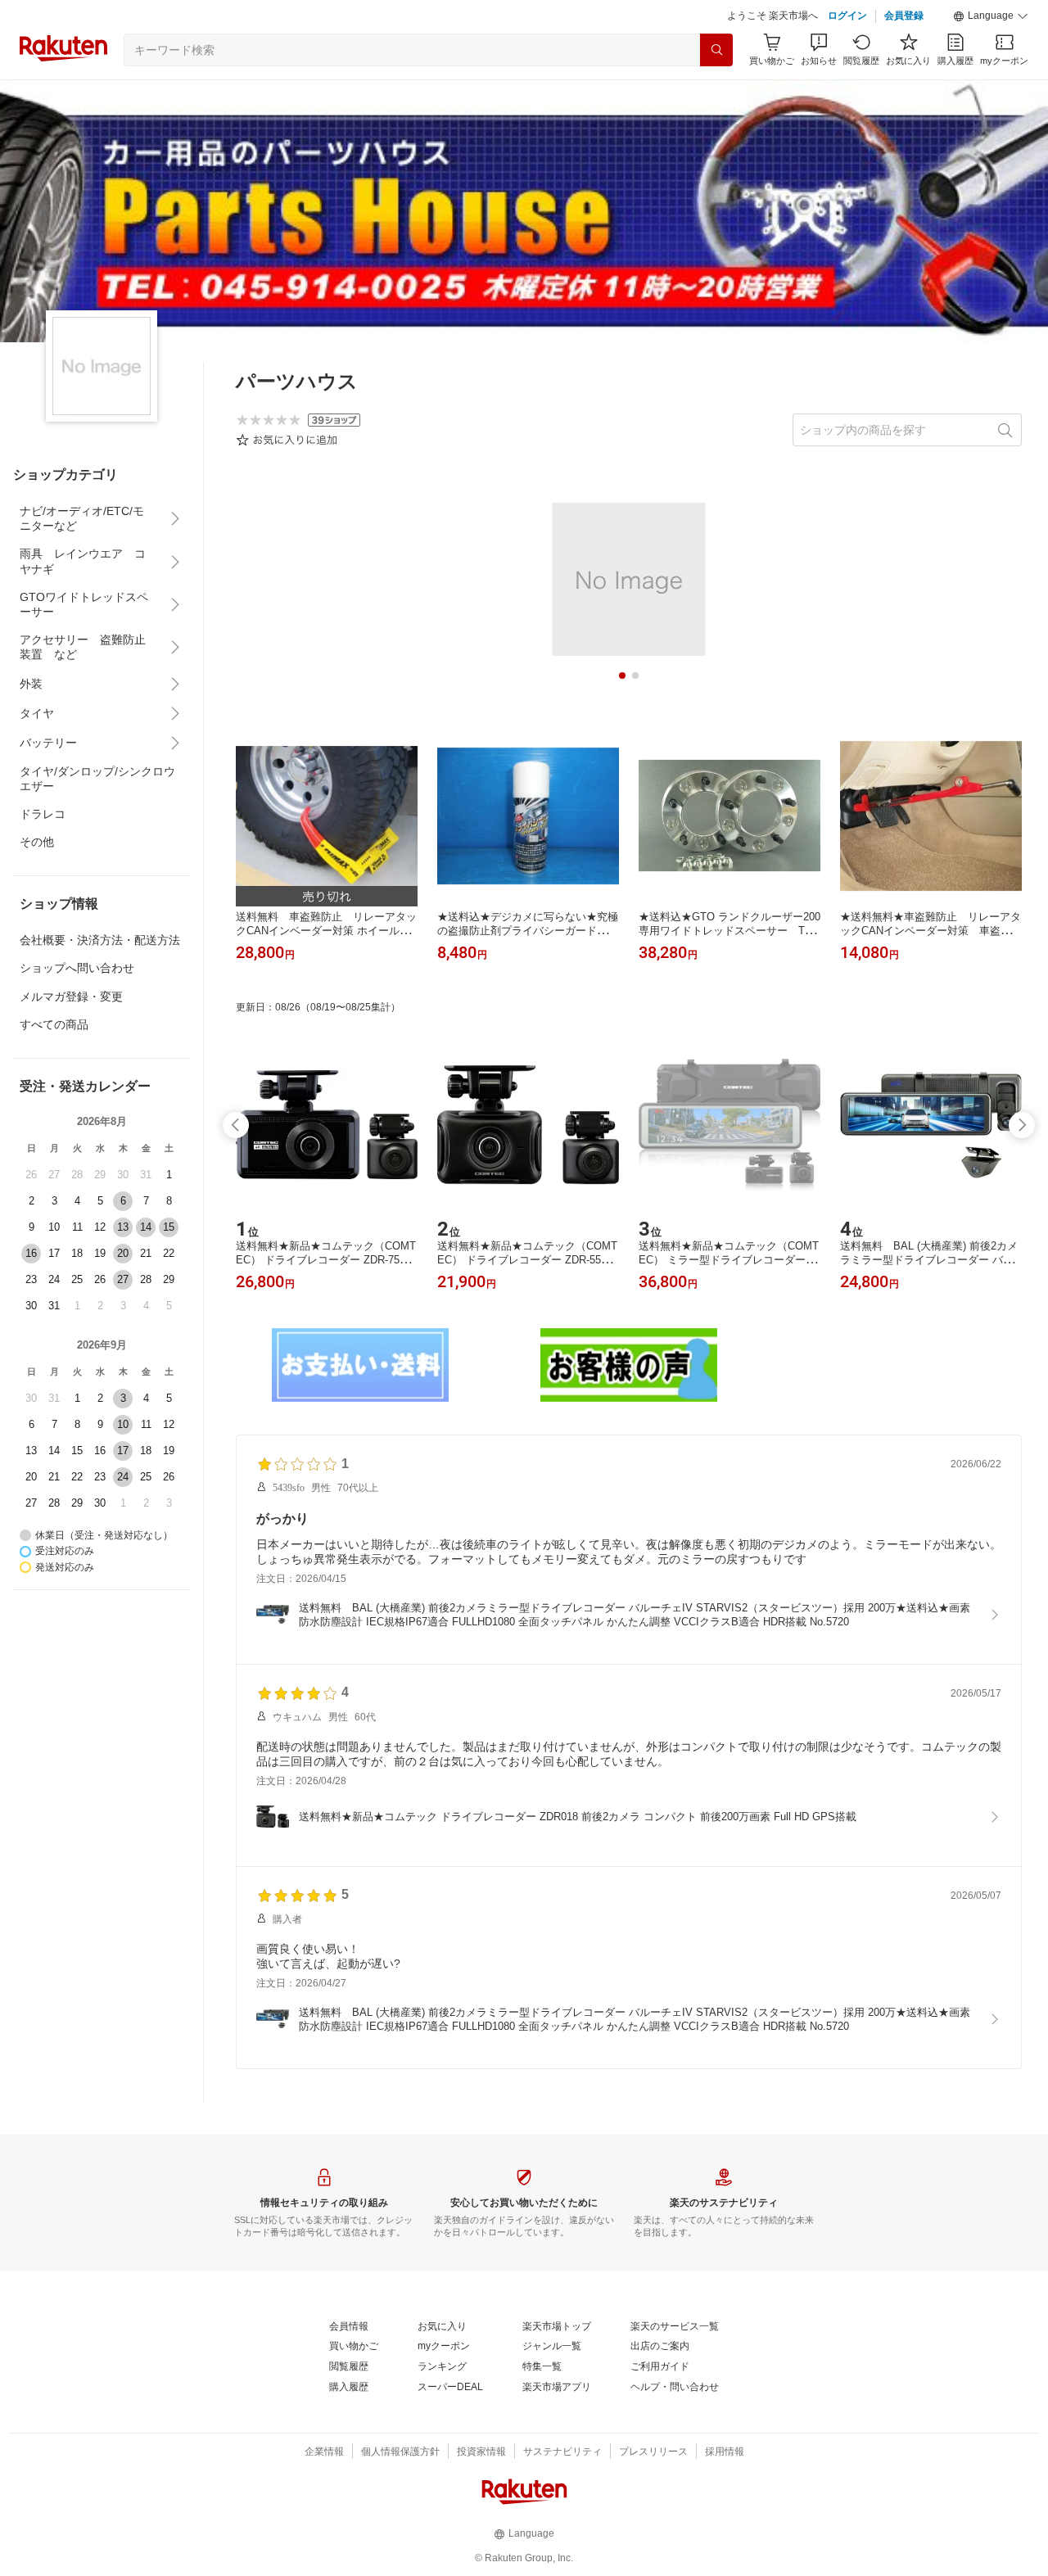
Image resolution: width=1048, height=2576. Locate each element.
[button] (991, 16)
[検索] (716, 50)
